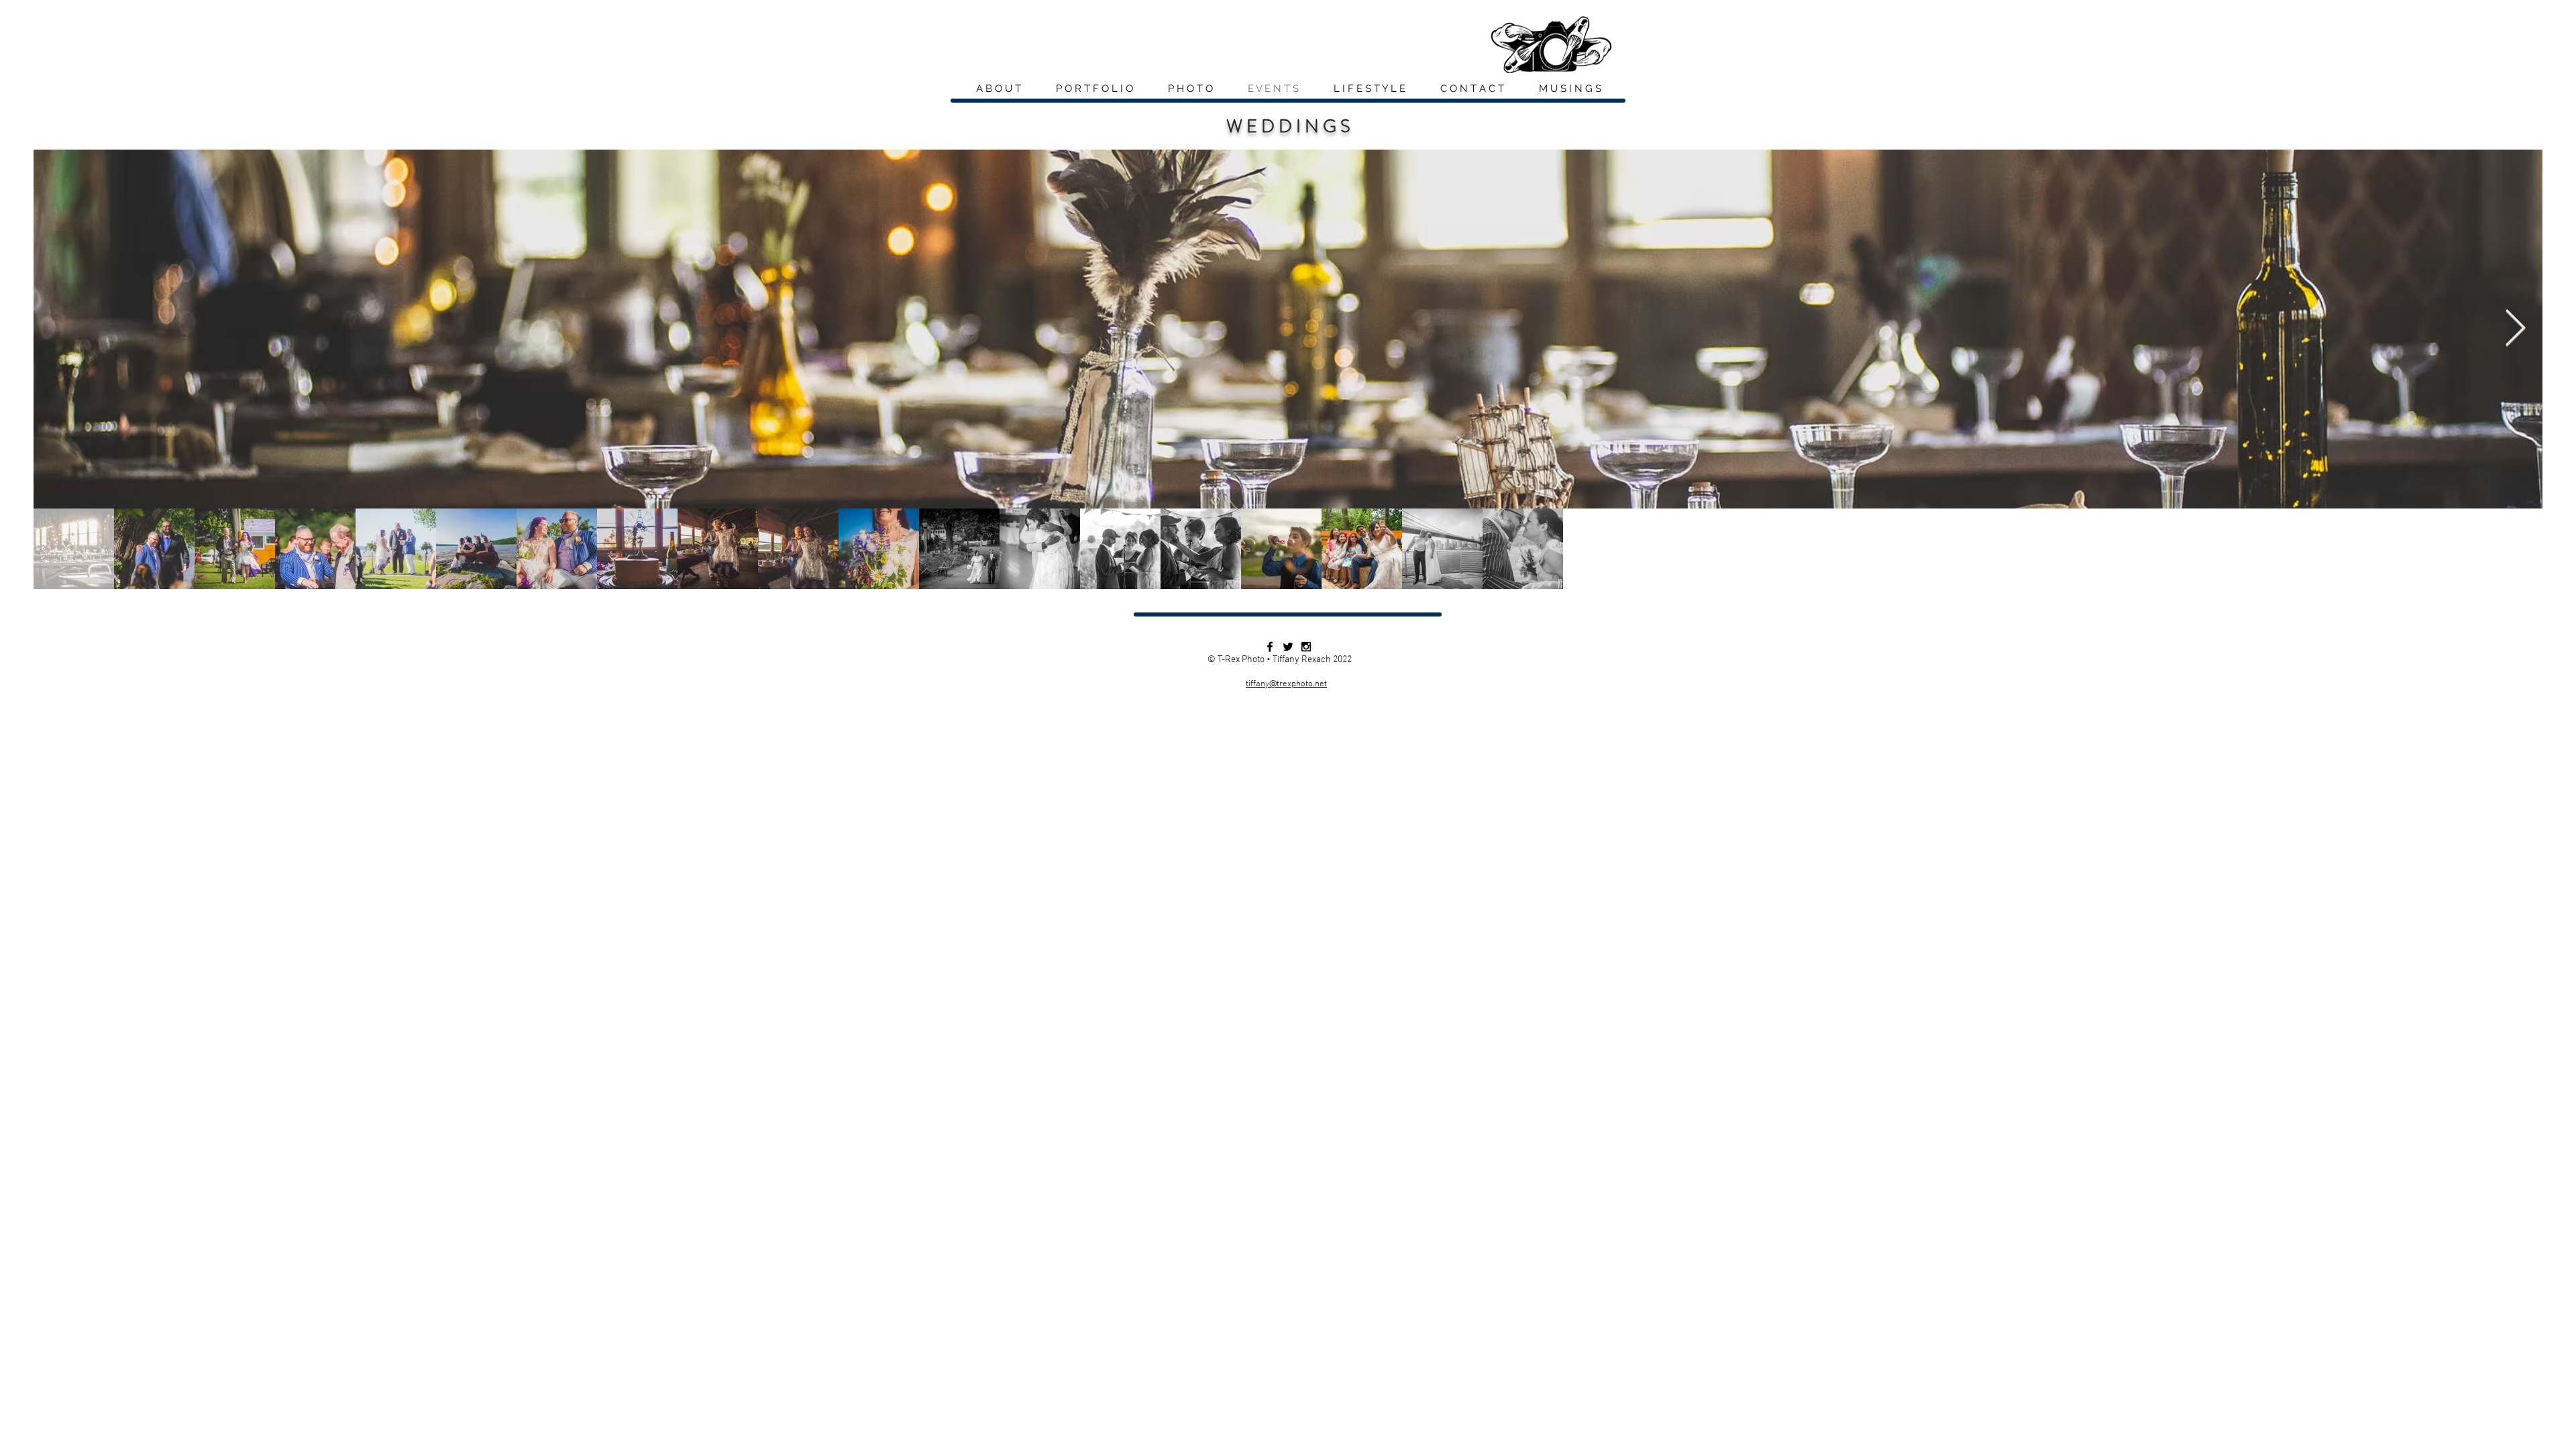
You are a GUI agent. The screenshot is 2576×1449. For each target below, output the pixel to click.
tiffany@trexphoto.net (1286, 684)
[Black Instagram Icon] (1306, 647)
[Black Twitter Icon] (1288, 647)
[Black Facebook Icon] (1270, 647)
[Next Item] (2515, 329)
